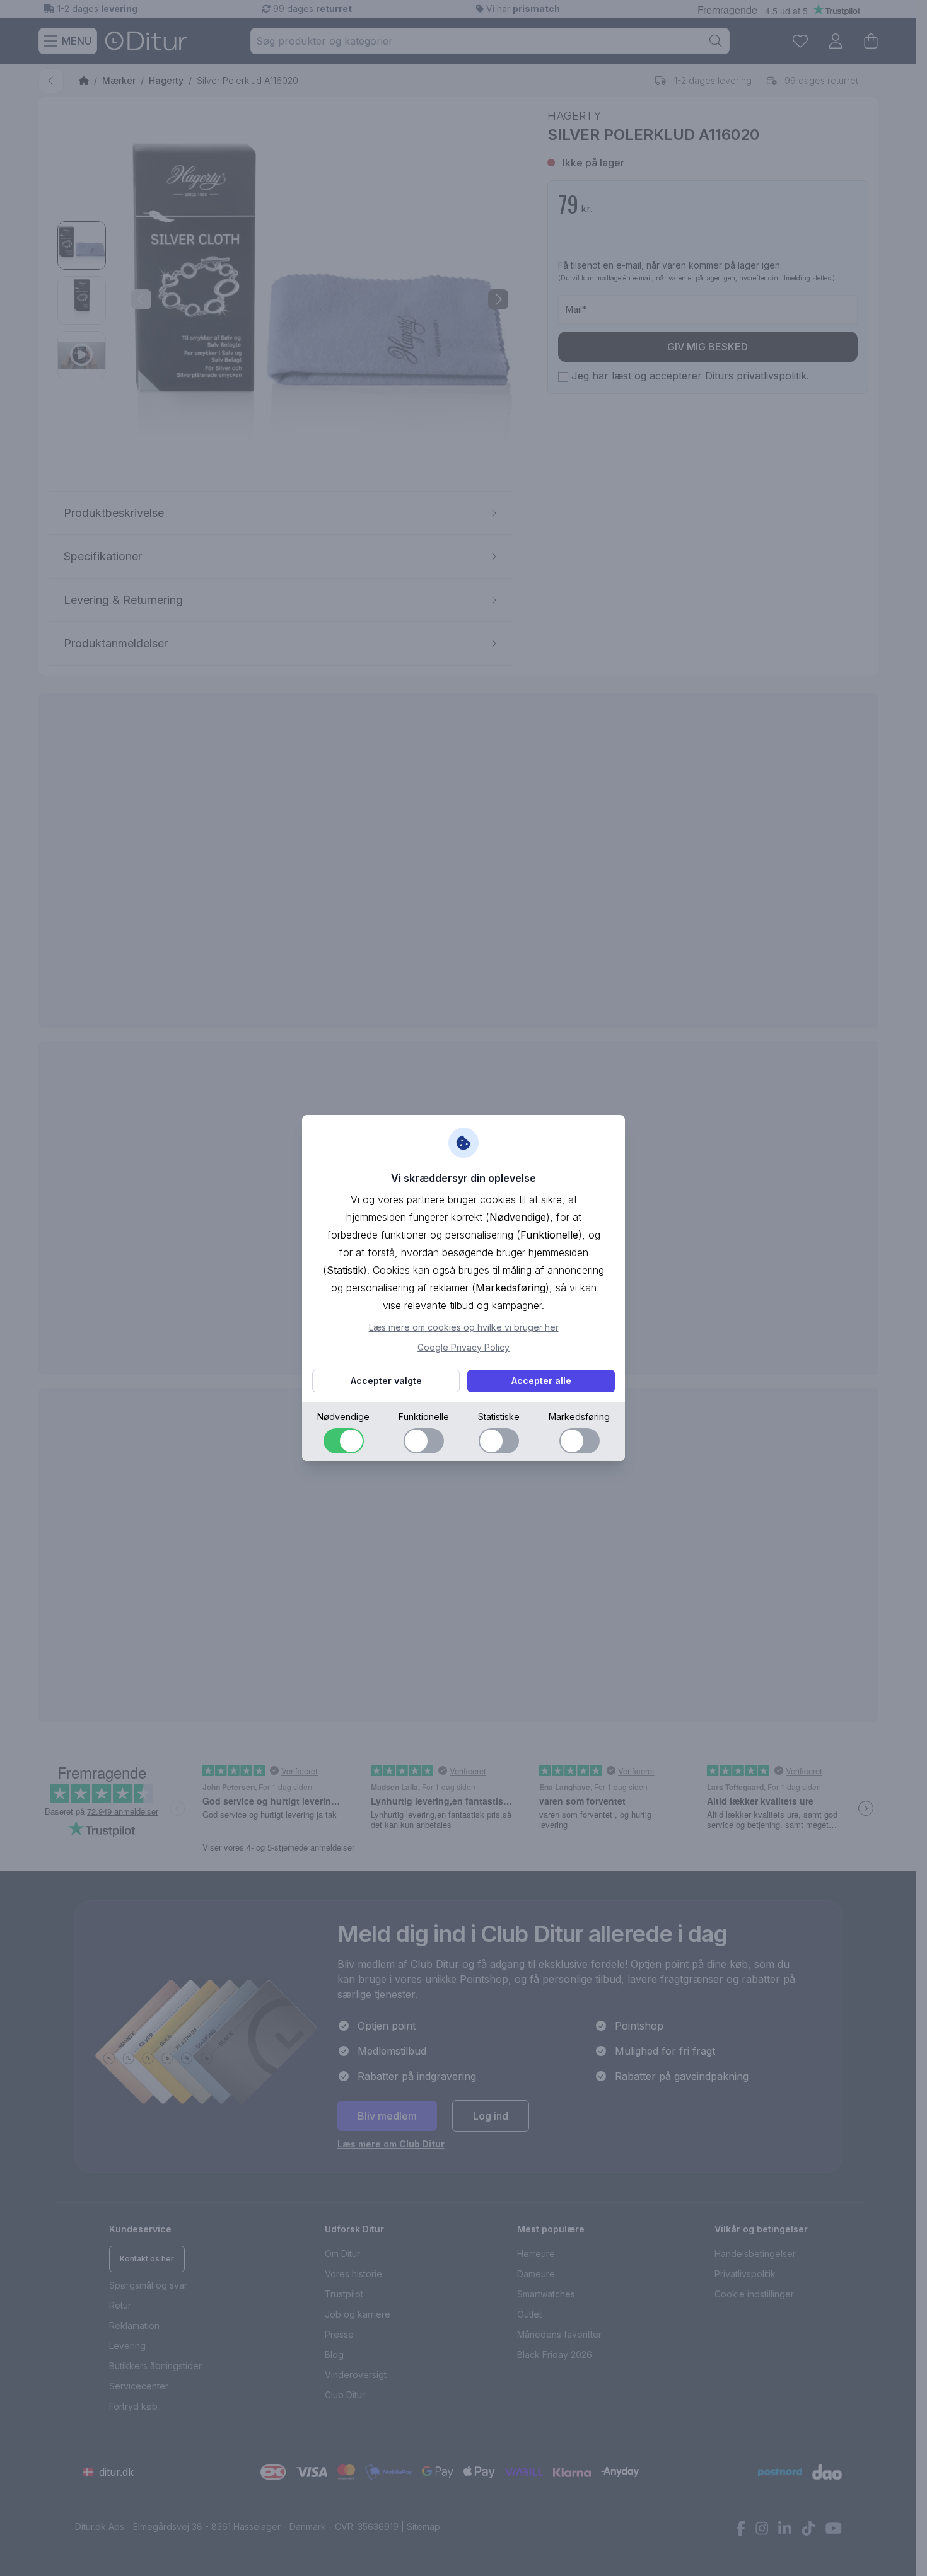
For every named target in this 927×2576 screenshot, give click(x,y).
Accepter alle (541, 1381)
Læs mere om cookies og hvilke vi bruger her (464, 1327)
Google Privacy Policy (463, 1347)
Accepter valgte (386, 1381)
